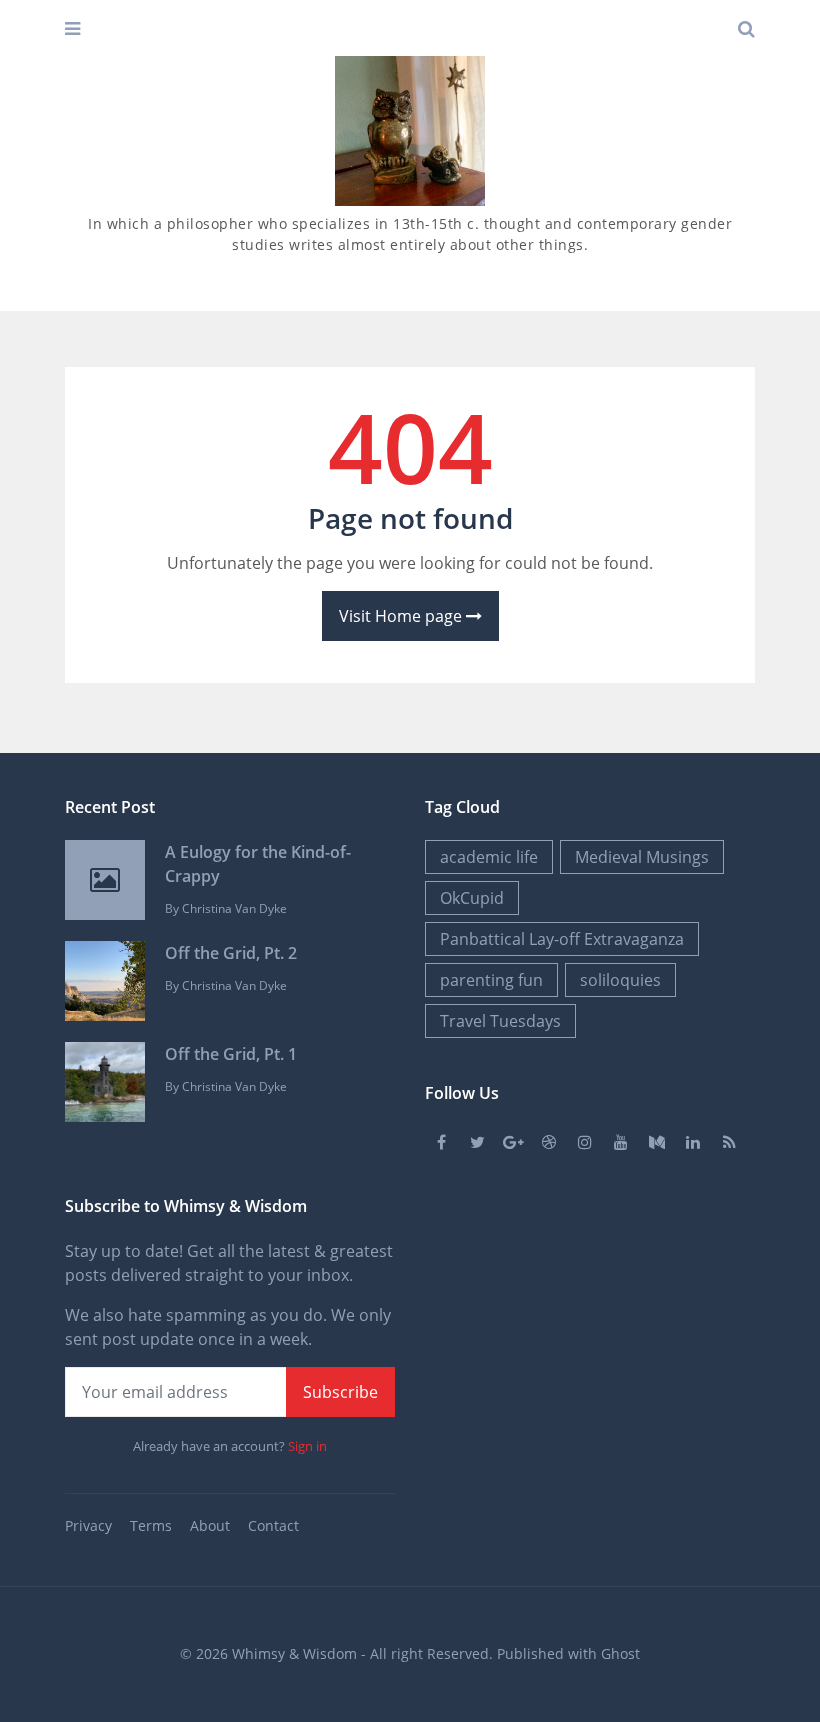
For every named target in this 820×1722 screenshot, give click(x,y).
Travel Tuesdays (500, 1021)
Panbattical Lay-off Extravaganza (562, 939)
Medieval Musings (642, 857)
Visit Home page (402, 616)
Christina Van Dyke (234, 908)
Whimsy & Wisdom (294, 1653)
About (210, 1525)
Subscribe (340, 1392)
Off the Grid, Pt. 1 (231, 1054)
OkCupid (472, 898)
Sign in (307, 1446)
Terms (151, 1525)
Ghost (620, 1653)
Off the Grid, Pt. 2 (231, 953)
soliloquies (620, 980)
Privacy (88, 1525)
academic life (489, 857)
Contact (273, 1525)
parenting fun (491, 980)
